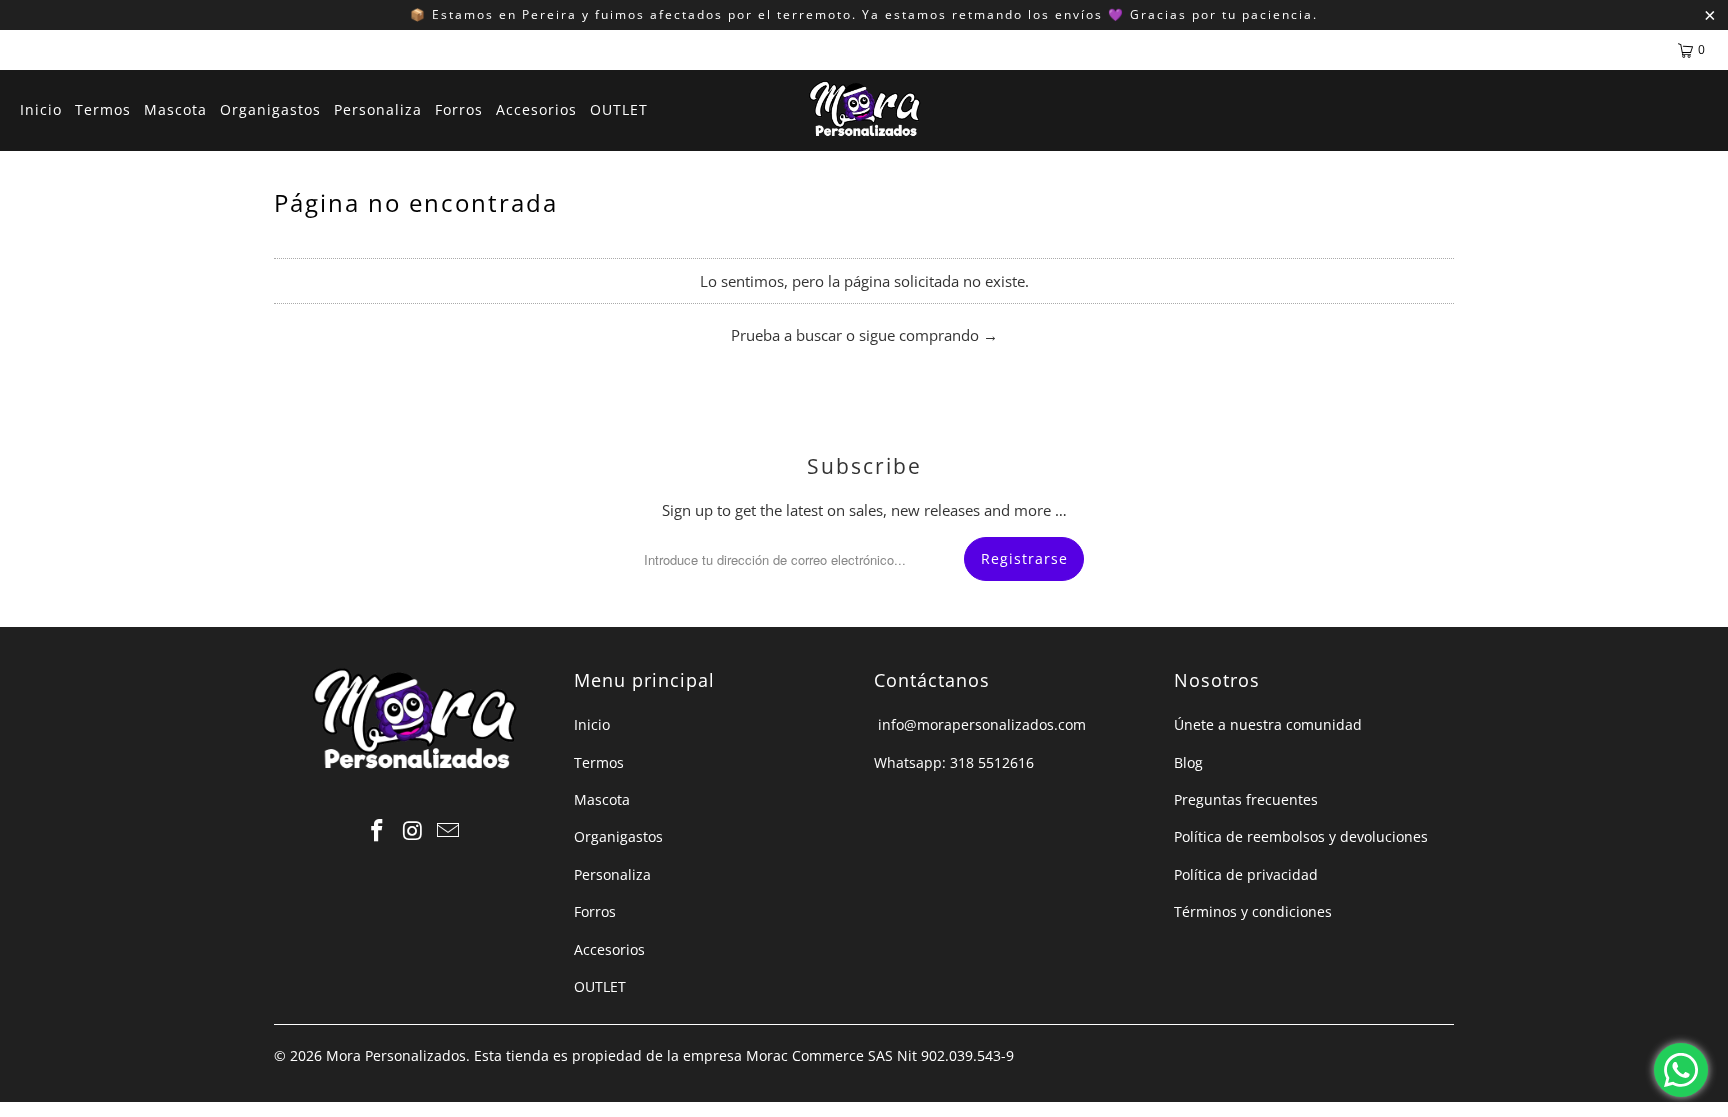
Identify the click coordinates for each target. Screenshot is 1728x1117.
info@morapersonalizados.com (980, 724)
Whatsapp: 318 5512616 (954, 762)
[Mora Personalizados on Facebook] (377, 831)
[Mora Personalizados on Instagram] (413, 831)
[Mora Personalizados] (864, 110)
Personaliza (612, 874)
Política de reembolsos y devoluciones (1301, 836)
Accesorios (609, 949)
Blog (1188, 762)
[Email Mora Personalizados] (449, 831)
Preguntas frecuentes (1246, 799)
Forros (595, 911)
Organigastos (618, 836)
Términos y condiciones (1253, 911)
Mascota (602, 799)
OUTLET (600, 986)
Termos (599, 762)
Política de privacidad (1246, 874)
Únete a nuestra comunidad (1268, 724)
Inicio (592, 724)
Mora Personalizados (396, 1055)
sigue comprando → (928, 335)
